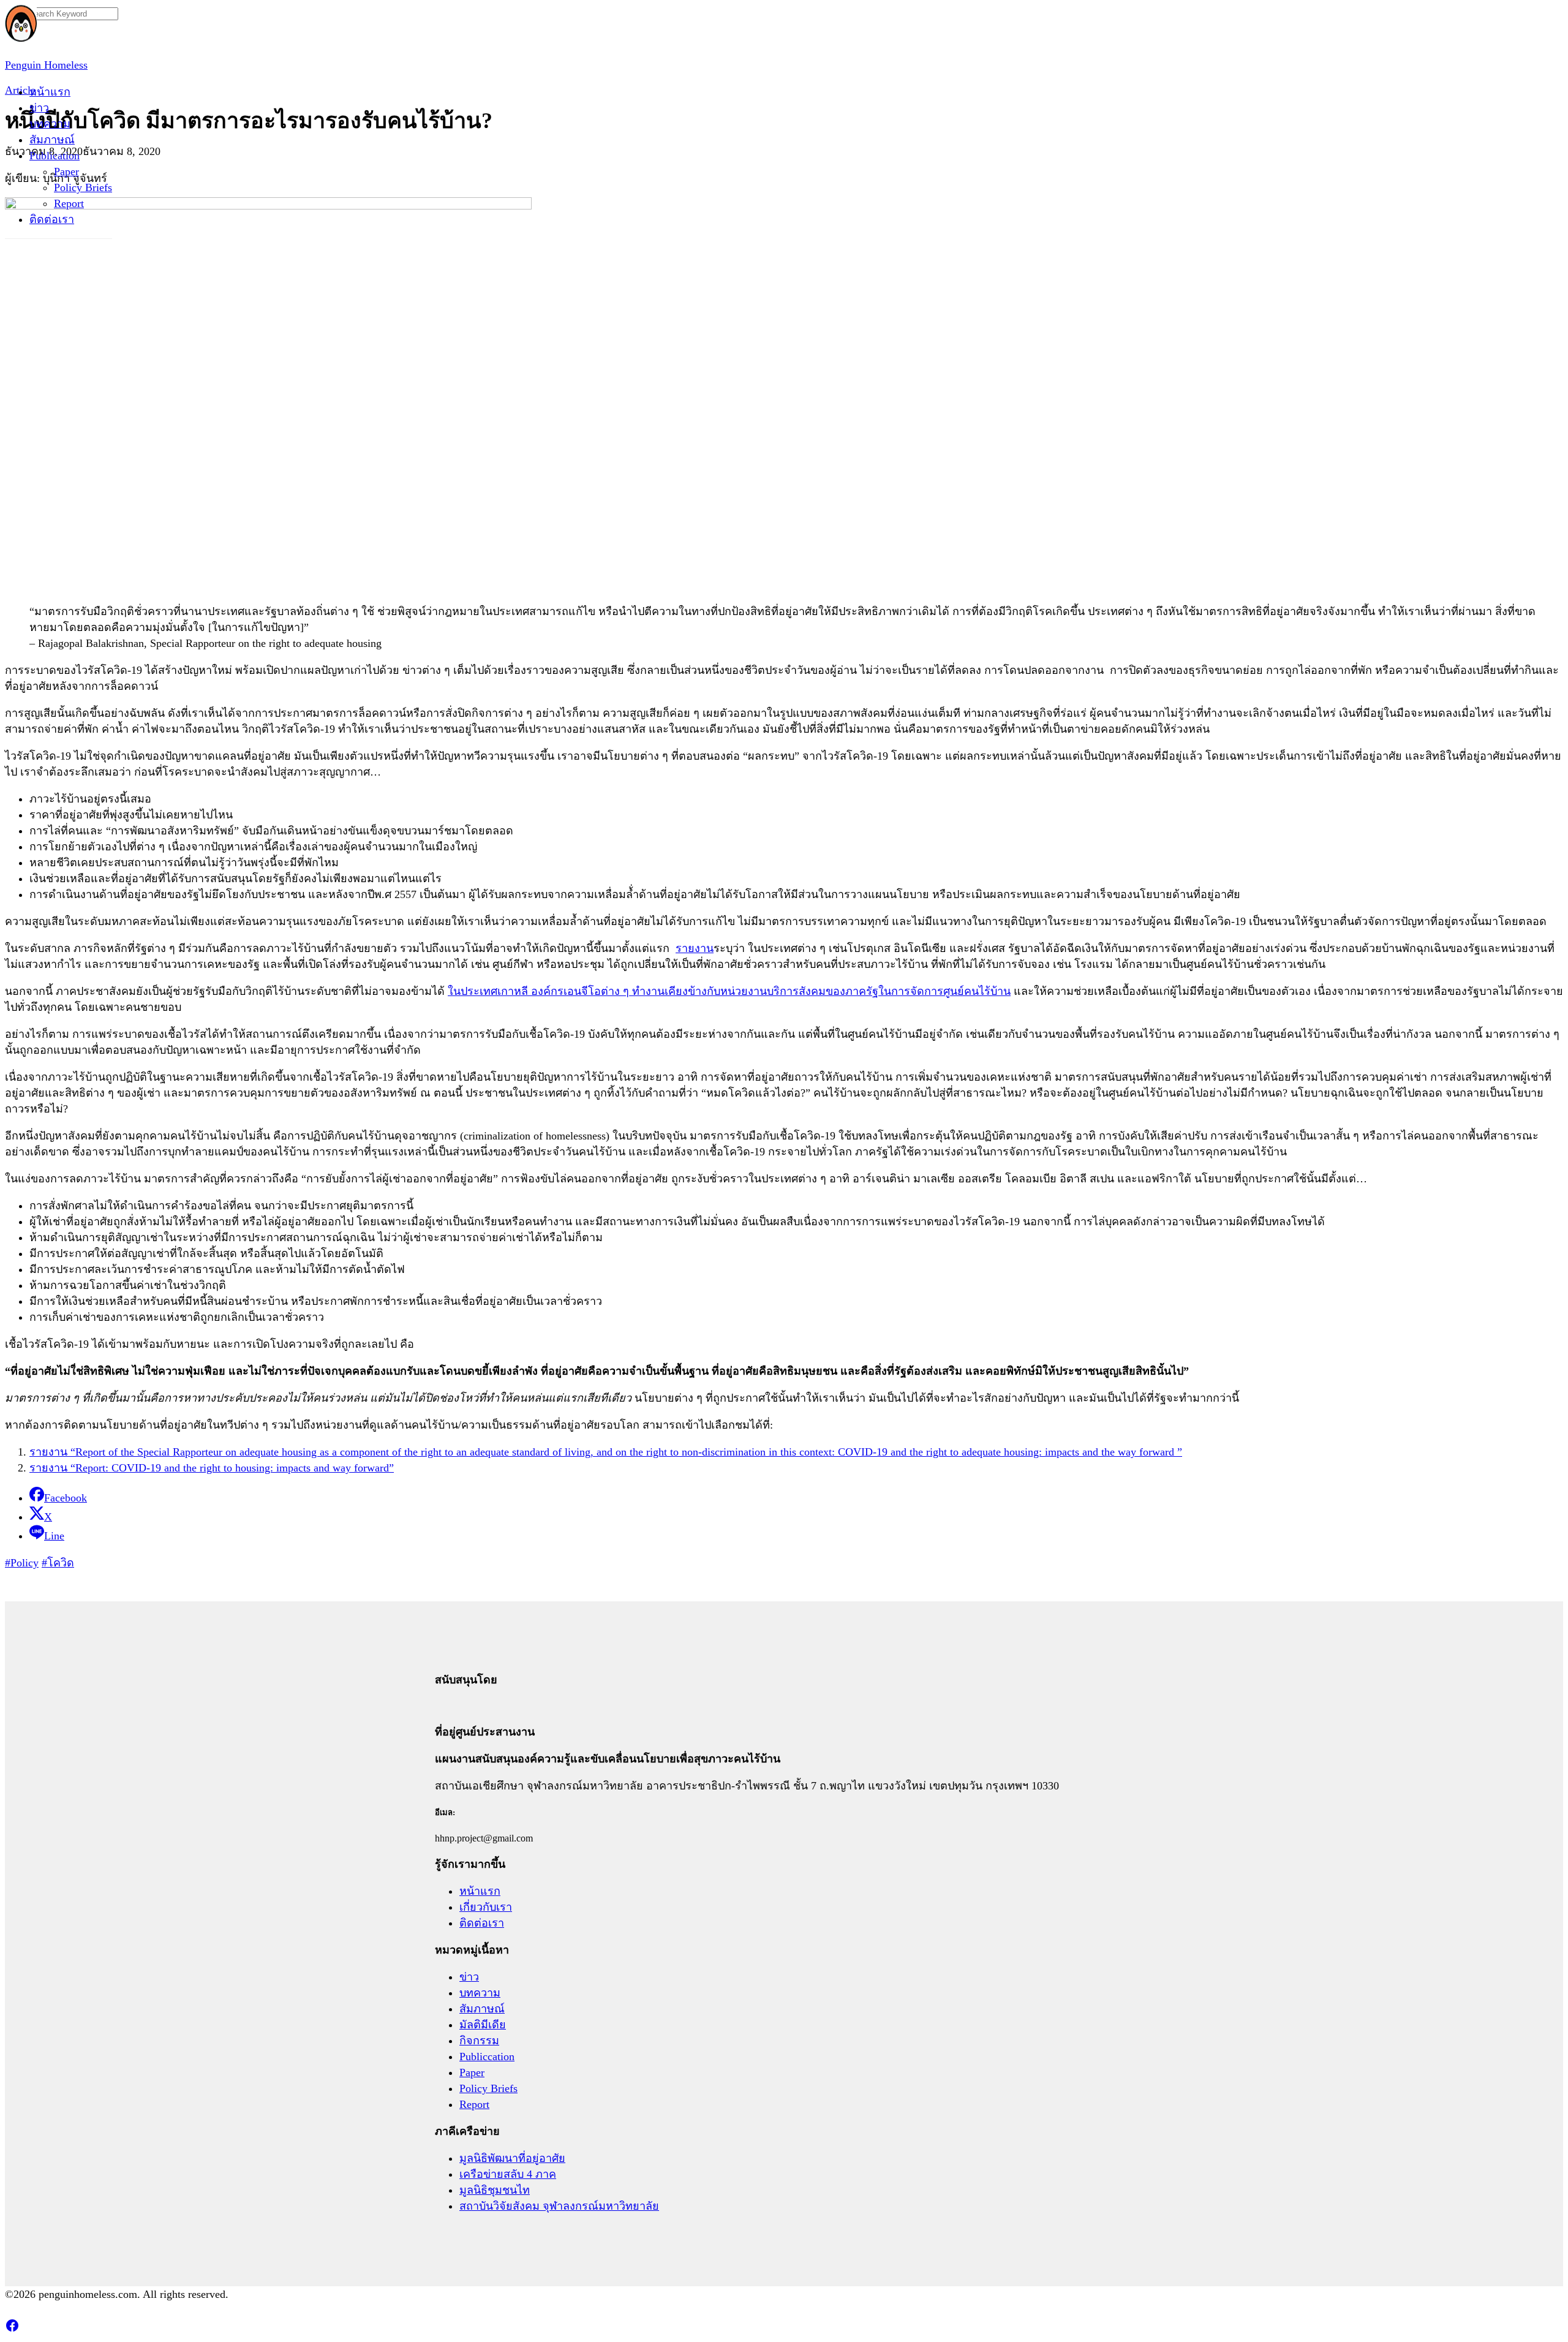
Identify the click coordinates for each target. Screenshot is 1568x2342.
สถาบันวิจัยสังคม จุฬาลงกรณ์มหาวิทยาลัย (559, 2206)
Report (69, 203)
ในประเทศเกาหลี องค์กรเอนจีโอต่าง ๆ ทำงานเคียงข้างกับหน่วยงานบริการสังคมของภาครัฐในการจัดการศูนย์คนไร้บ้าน (729, 991)
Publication (55, 156)
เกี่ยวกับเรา (486, 1907)
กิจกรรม (479, 2041)
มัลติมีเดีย (483, 2025)
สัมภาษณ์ (52, 140)
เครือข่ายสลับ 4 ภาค (508, 2174)
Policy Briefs (83, 187)
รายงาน (695, 948)
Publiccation (487, 2057)
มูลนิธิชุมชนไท (495, 2190)
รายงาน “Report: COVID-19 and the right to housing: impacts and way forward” (212, 1468)
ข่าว (39, 108)
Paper (66, 172)
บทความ (50, 124)
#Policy (22, 1563)
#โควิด (58, 1563)
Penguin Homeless (46, 65)
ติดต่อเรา (52, 219)
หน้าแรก (50, 92)
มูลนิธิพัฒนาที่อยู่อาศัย (512, 2158)
